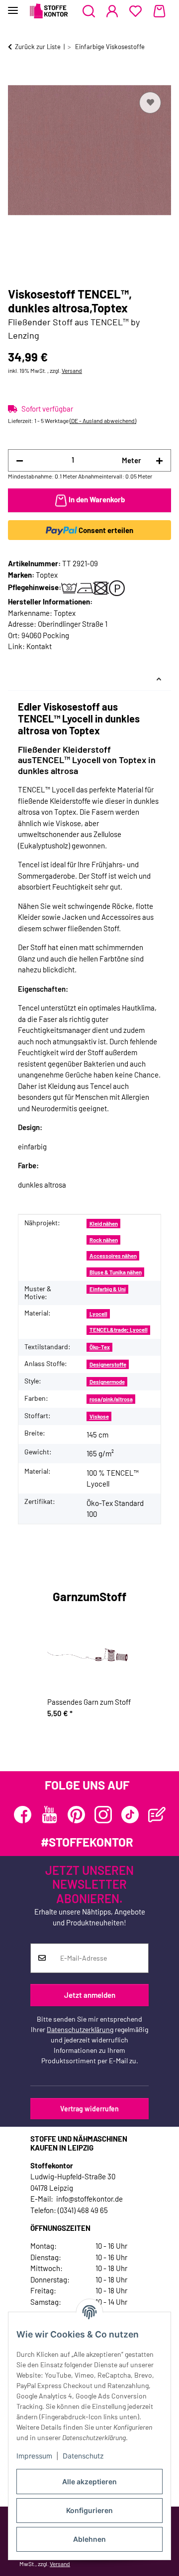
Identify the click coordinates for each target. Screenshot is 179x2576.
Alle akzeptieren (89, 2482)
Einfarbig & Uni (108, 1289)
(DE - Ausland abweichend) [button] (103, 420)
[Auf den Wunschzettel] (150, 103)
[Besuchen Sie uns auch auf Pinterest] (76, 1815)
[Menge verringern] (20, 460)
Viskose (99, 1416)
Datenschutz (83, 2456)
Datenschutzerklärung (80, 2029)
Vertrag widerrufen (89, 2109)
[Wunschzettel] (135, 11)
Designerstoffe (108, 1364)
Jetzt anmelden (90, 1995)
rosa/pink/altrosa (111, 1399)
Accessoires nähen (113, 1256)
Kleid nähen (104, 1224)
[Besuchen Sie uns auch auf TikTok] (130, 1815)
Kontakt (39, 646)
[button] (89, 11)
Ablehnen (89, 2539)
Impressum (34, 2456)
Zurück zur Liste (38, 47)
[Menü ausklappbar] (13, 6)
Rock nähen (104, 1240)
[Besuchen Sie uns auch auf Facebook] (23, 1815)
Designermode (107, 1382)
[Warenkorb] (159, 11)
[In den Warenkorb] (16, 78)
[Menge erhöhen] (159, 460)
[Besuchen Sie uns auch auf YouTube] (49, 1815)
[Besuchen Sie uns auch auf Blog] (157, 1815)
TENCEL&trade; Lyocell (119, 1330)
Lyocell (98, 1314)
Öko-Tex (100, 1347)
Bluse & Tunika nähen (116, 1272)
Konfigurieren (89, 2510)
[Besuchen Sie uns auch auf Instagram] (103, 1815)
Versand (72, 370)
